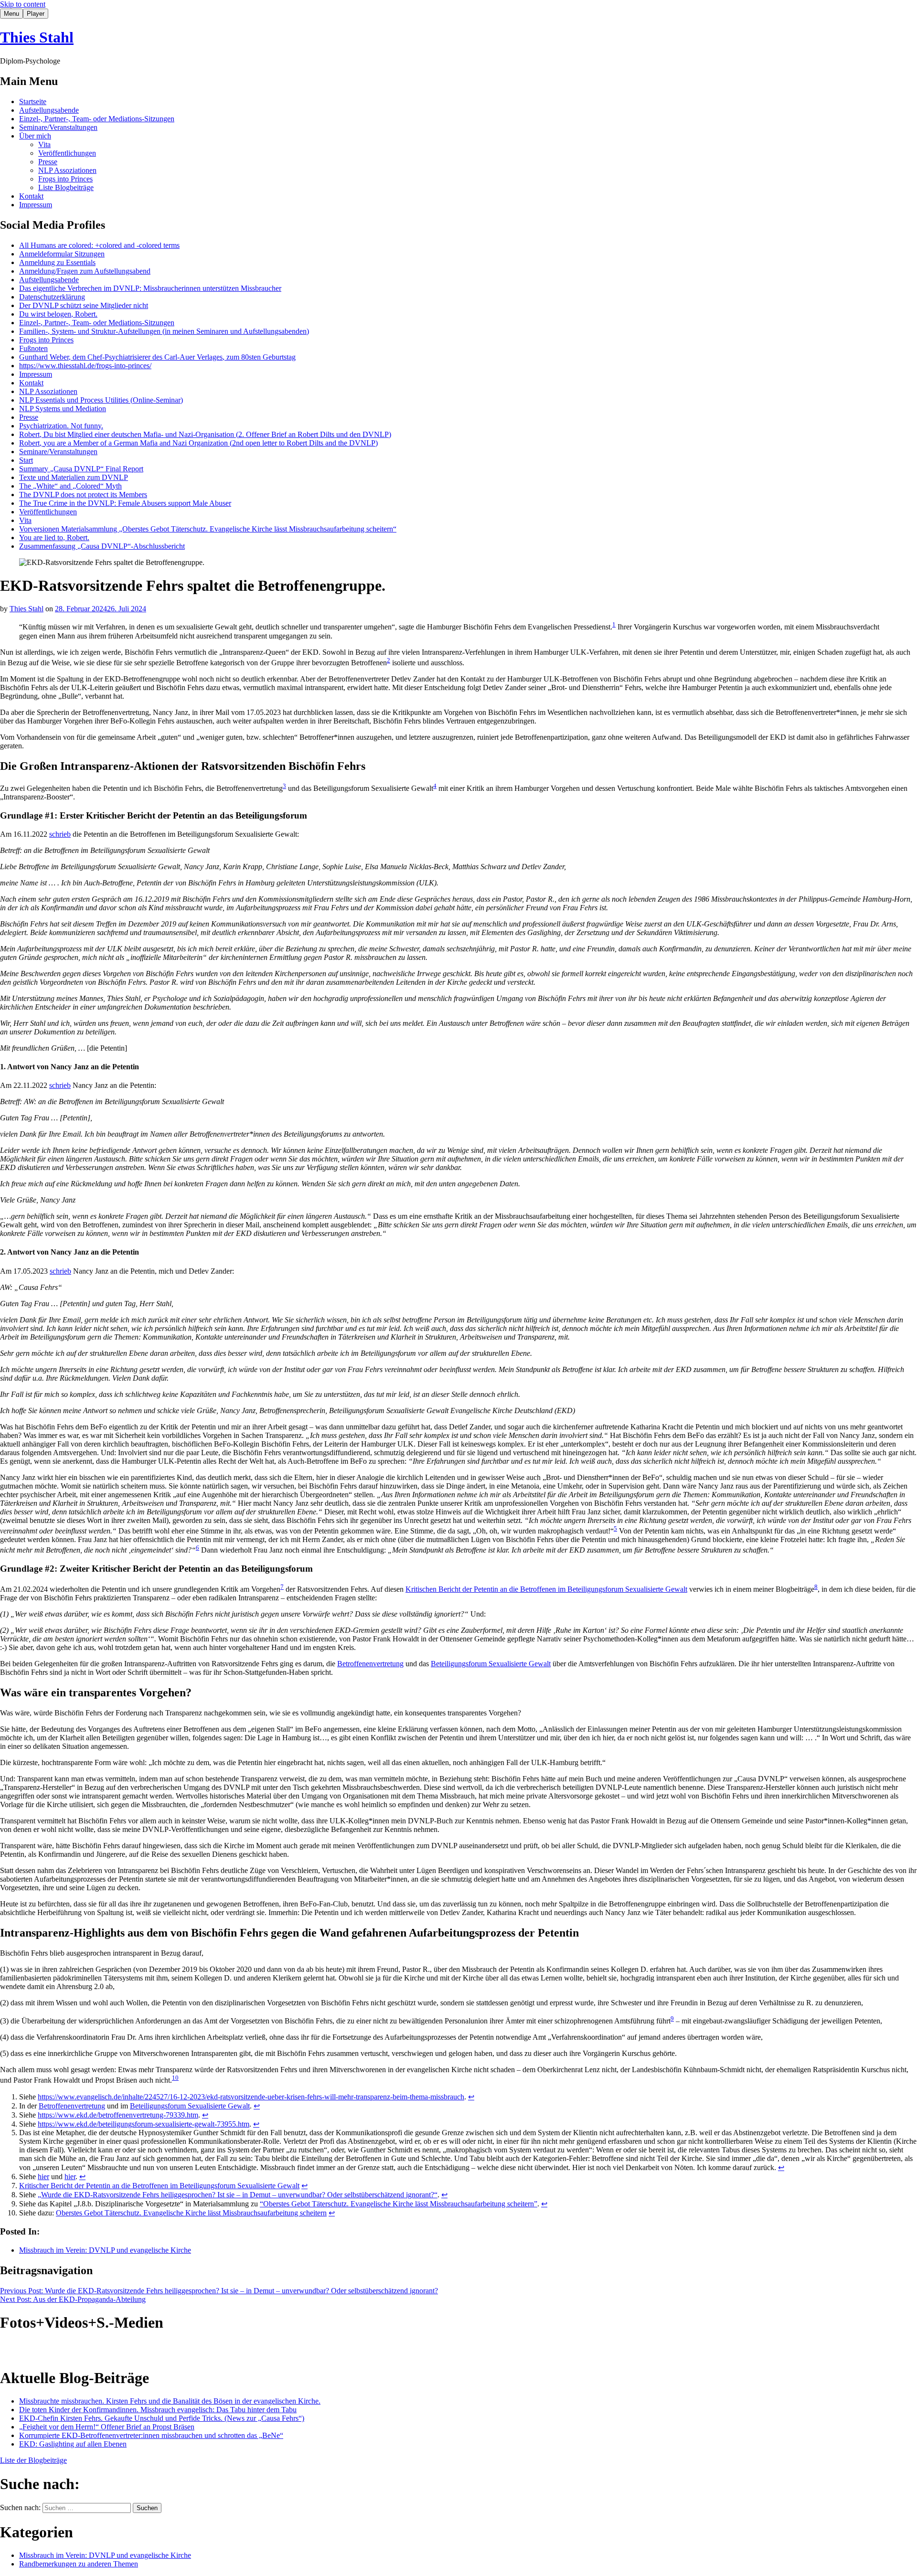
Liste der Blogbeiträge (33, 2460)
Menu (11, 14)
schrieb (60, 834)
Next (73, 2299)
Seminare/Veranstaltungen (58, 127)
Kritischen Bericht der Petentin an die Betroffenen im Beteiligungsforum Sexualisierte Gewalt (546, 1589)
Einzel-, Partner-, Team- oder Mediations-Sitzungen (97, 119)
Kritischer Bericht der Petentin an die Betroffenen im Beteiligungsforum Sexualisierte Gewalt (159, 2186)
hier (43, 2177)
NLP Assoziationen (67, 170)
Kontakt (31, 196)
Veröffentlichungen (67, 153)
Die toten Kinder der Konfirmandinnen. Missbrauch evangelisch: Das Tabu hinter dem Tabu (158, 2410)
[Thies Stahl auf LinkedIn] (71, 2350)
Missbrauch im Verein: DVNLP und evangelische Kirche (105, 2250)
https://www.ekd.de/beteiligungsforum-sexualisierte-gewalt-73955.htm (144, 2124)
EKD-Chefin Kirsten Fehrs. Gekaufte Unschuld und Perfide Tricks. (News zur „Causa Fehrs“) (162, 2418)
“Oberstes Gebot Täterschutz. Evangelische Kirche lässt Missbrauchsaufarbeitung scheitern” (399, 2204)
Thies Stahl (37, 37)
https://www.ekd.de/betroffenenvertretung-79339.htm (118, 2115)
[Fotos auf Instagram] (8, 2350)
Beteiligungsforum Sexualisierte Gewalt (491, 1664)
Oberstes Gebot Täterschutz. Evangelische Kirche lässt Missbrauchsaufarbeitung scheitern (191, 2213)
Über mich (35, 136)
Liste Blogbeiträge (66, 187)
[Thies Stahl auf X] (92, 2350)
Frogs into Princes (65, 179)
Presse (48, 162)
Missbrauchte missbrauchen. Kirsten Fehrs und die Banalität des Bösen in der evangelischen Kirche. (170, 2401)
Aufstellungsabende (49, 110)
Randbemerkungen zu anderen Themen (79, 2564)
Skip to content (23, 4)
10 (175, 2078)
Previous (219, 2291)
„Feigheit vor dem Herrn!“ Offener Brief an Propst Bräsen (107, 2427)
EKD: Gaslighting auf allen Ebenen (73, 2444)
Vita (44, 144)
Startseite (33, 101)
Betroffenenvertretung (370, 1664)
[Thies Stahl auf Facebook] (50, 2350)
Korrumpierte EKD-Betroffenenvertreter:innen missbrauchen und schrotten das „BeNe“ (151, 2435)
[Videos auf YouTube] (29, 2350)
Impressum (36, 205)
